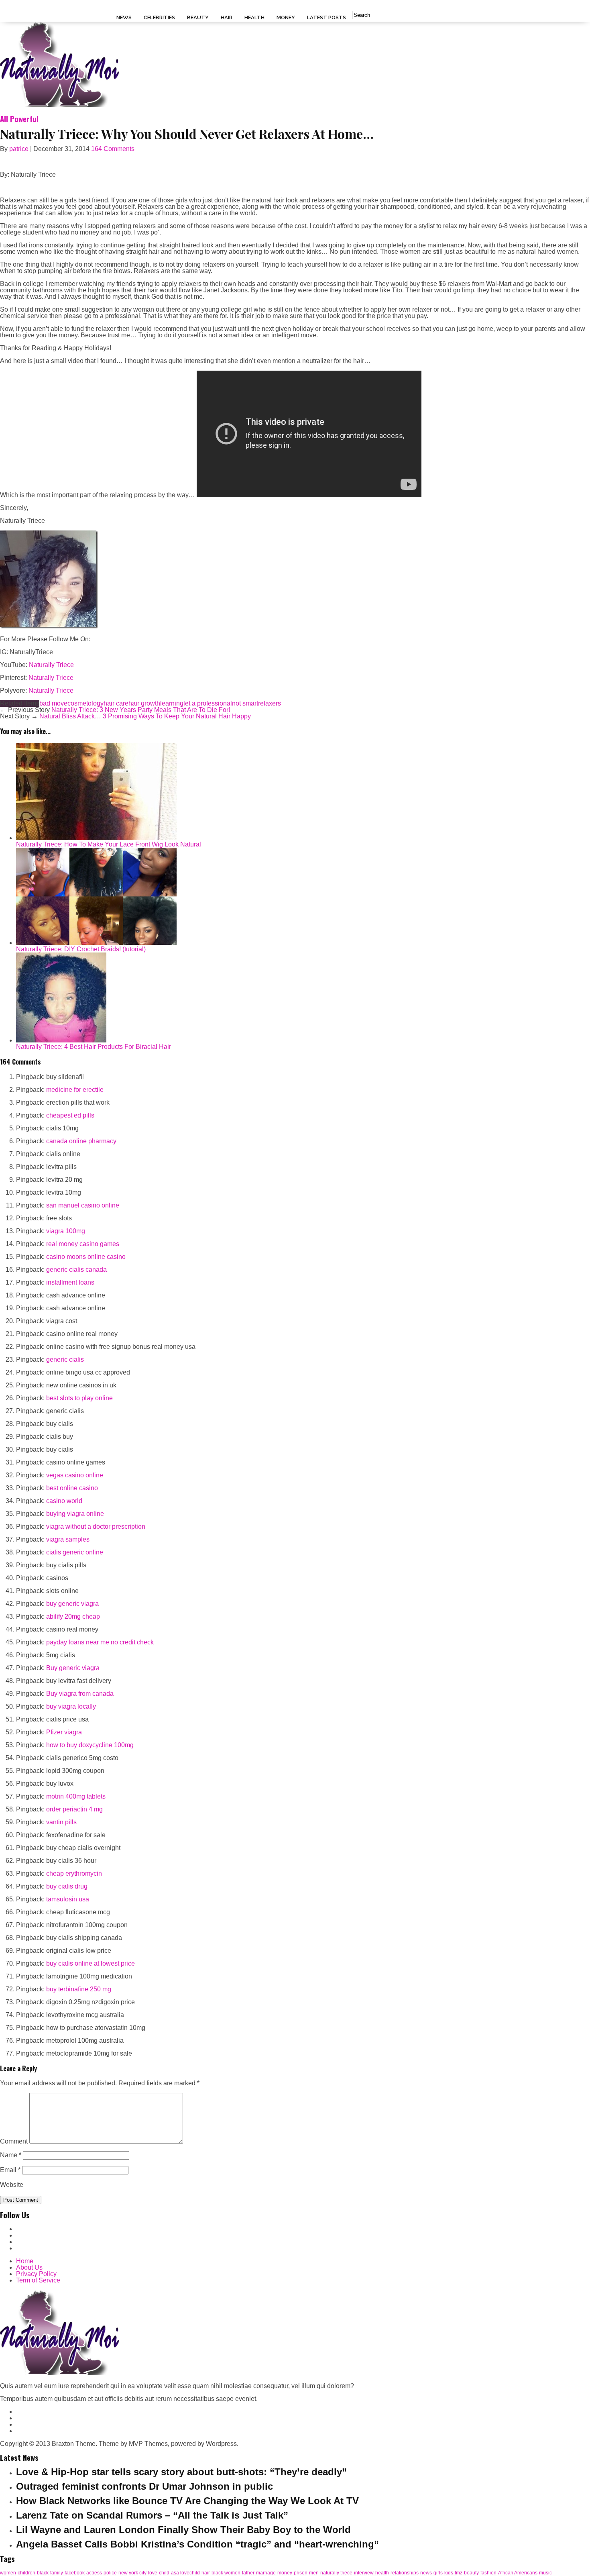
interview (364, 2573)
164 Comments (113, 149)
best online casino (72, 1488)
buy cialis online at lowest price (91, 1963)
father (248, 2573)
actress (94, 2573)
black (43, 2573)
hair (206, 2573)
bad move (53, 703)
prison (301, 2573)
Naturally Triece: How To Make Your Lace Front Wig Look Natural (109, 844)
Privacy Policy (36, 2274)
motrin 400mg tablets (76, 1796)
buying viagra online (75, 1514)
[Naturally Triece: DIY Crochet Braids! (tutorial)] (96, 943)
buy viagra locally (71, 1706)
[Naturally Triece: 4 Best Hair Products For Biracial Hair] (61, 1040)
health (382, 2573)
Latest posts (327, 17)
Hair (227, 17)
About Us (29, 2267)
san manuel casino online (83, 1205)
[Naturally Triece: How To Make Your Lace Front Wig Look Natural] (96, 838)
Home (25, 2261)
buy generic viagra (72, 1604)
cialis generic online (75, 1552)
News (124, 17)
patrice (19, 149)
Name (11, 2155)
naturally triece (336, 2573)
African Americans (518, 2573)
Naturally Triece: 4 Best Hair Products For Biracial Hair (94, 1047)
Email (10, 2170)
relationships (405, 2573)
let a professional (208, 703)
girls (438, 2573)
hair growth (144, 703)
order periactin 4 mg (74, 1809)
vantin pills (61, 1822)
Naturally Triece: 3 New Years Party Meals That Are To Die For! (141, 710)
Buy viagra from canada (80, 1694)
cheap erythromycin (74, 1873)
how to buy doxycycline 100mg (90, 1745)
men (314, 2573)
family (57, 2573)
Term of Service (38, 2280)
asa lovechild (185, 2573)
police (110, 2573)
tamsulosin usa (68, 1899)
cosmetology (85, 703)
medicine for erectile (75, 1090)
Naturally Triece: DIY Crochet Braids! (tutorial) (81, 949)
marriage (266, 2573)
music (545, 2573)
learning (172, 703)
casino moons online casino (86, 1257)
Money (286, 17)
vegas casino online (75, 1475)
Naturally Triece (51, 665)
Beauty (198, 17)
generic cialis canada (76, 1270)
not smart (245, 703)
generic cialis (65, 1359)
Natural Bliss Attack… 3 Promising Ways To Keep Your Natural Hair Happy (145, 716)
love (153, 2573)
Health (254, 17)
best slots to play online (79, 1398)
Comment (14, 2141)
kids (449, 2573)
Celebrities (159, 17)
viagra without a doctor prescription (96, 1527)
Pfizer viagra (64, 1732)
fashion (488, 2573)
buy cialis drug (67, 1886)
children (26, 2573)
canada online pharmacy (81, 1141)
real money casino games (83, 1244)
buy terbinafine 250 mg (79, 1989)
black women (226, 2573)
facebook (75, 2573)
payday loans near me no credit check (100, 1642)
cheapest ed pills (70, 1115)
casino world (64, 1501)
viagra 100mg (66, 1231)
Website (12, 2185)
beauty (471, 2573)
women (8, 2573)
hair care (116, 703)
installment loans (70, 1282)
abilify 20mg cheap (73, 1616)
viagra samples (68, 1539)
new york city (132, 2573)
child (164, 2573)
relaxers (270, 703)
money (285, 2573)
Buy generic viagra (73, 1668)
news (426, 2573)
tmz (459, 2573)
